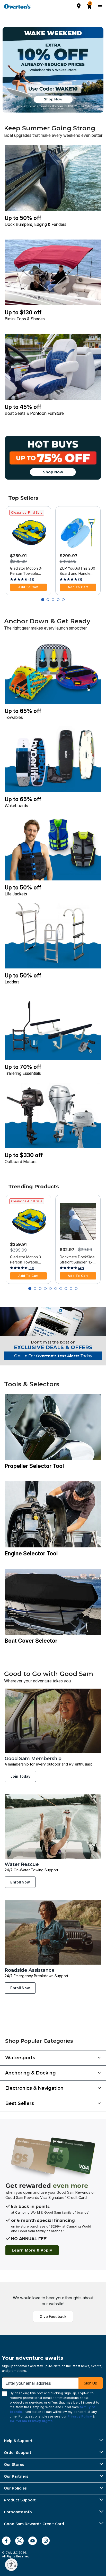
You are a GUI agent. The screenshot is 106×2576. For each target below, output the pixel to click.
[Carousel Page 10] (76, 1289)
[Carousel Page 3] (53, 600)
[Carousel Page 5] (63, 600)
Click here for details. (53, 109)
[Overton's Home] (17, 6)
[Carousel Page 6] (56, 1289)
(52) (31, 579)
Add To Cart (28, 587)
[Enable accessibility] (11, 2565)
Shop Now (53, 99)
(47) (81, 1268)
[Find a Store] (79, 6)
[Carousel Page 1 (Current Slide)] (43, 600)
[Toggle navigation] (99, 6)
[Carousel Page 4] (58, 600)
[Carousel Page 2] (48, 600)
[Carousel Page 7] (61, 1289)
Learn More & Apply (32, 2250)
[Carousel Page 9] (71, 1289)
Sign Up (91, 2383)
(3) (80, 579)
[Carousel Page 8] (66, 1289)
